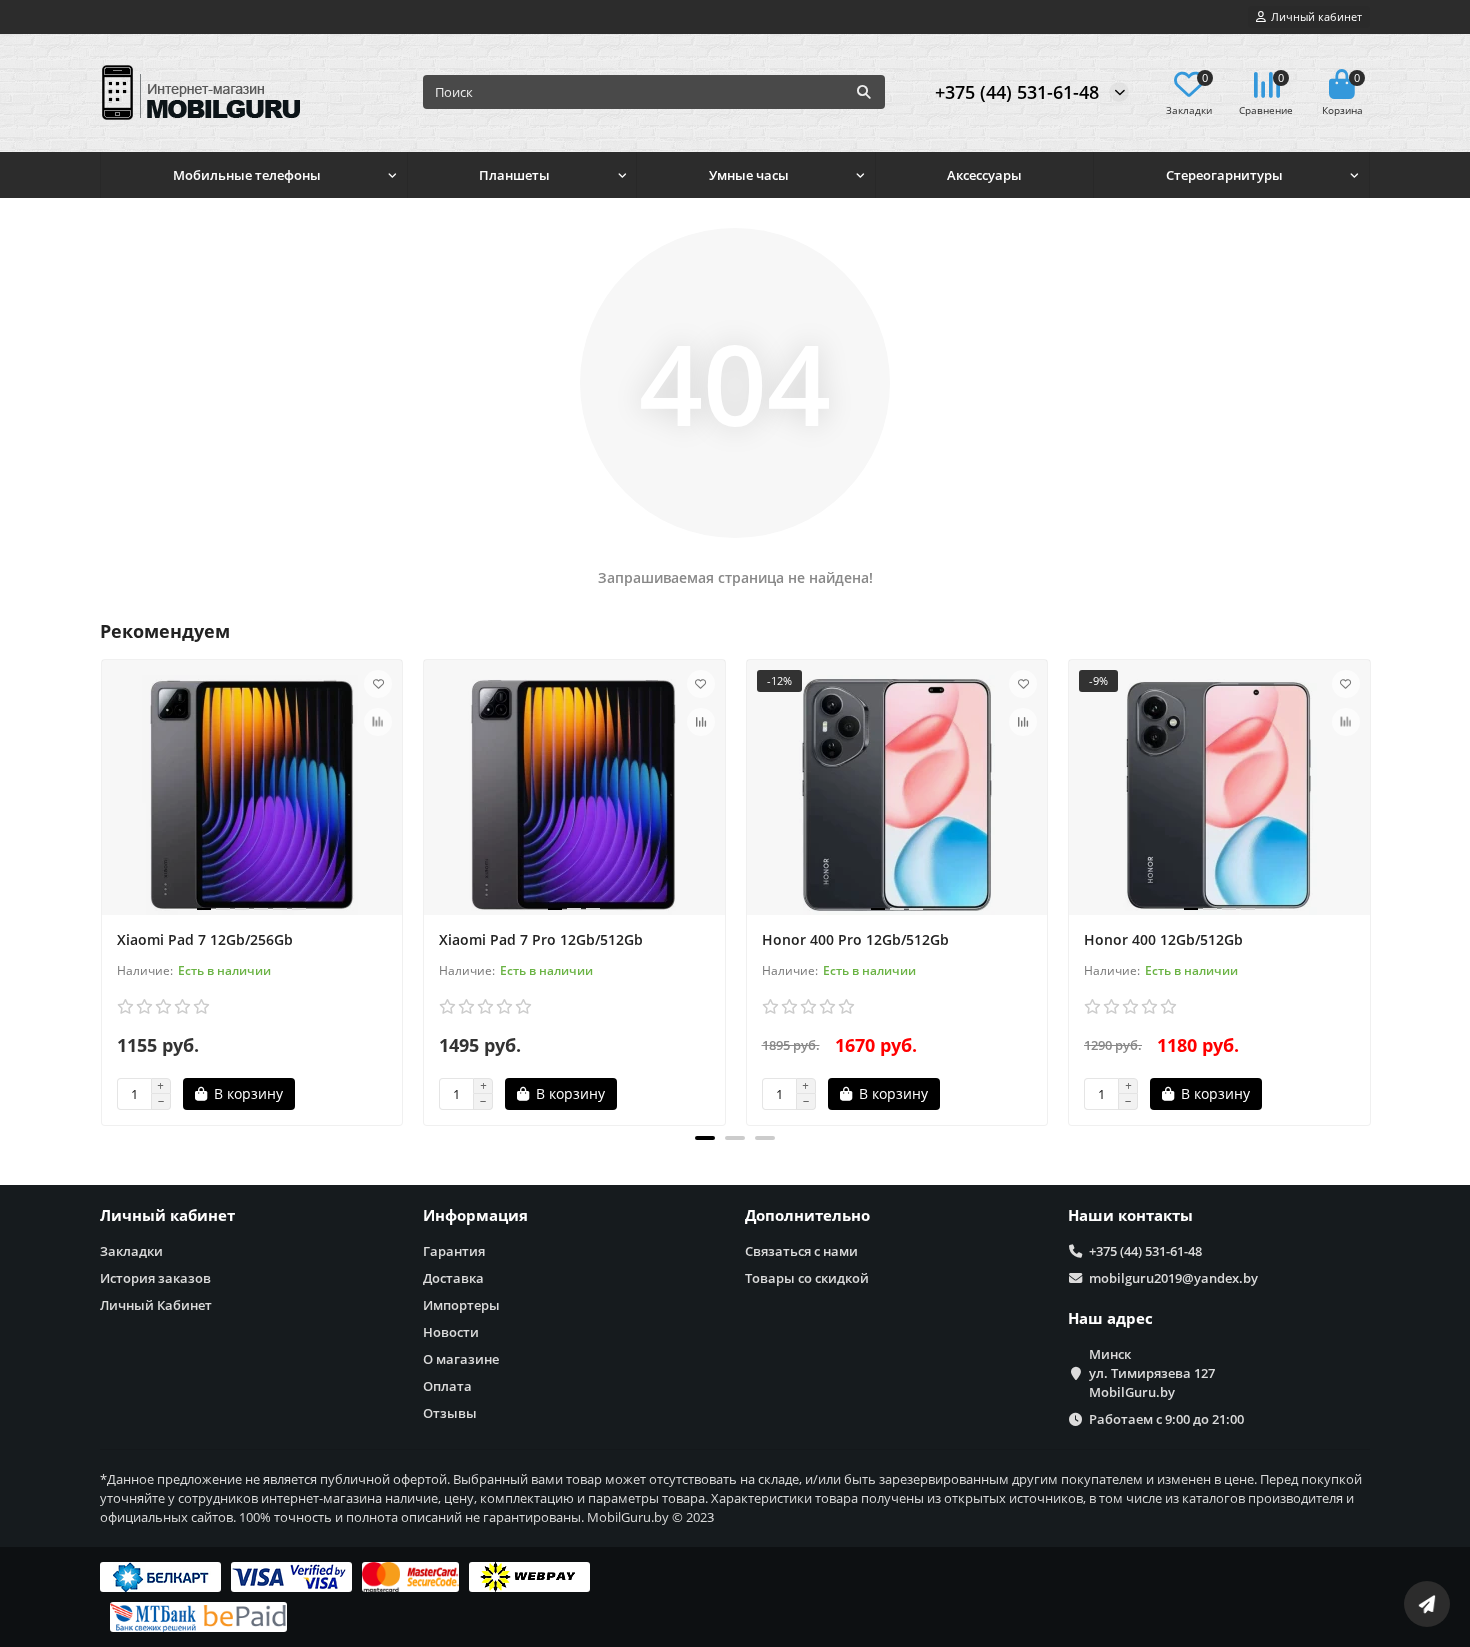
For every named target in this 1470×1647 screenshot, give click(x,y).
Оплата (447, 1386)
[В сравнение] (378, 722)
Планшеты (514, 175)
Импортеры (461, 1305)
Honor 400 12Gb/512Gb (1163, 939)
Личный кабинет (167, 1215)
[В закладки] (378, 684)
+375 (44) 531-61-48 (1017, 92)
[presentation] (102, 889)
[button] (705, 1138)
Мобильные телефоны (247, 175)
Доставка (453, 1278)
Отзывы (450, 1413)
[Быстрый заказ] (330, 1094)
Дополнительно (807, 1215)
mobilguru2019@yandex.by (1173, 1278)
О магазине (461, 1359)
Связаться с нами (801, 1251)
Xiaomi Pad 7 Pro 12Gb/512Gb (541, 939)
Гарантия (454, 1251)
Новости (451, 1332)
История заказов (155, 1278)
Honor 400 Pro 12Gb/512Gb (855, 939)
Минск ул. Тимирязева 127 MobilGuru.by (1152, 1373)
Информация (475, 1215)
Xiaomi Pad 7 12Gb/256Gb (205, 939)
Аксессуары (984, 175)
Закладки (131, 1251)
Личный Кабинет (156, 1305)
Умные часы (749, 175)
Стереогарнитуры (1224, 175)
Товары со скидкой (807, 1278)
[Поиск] (864, 92)
